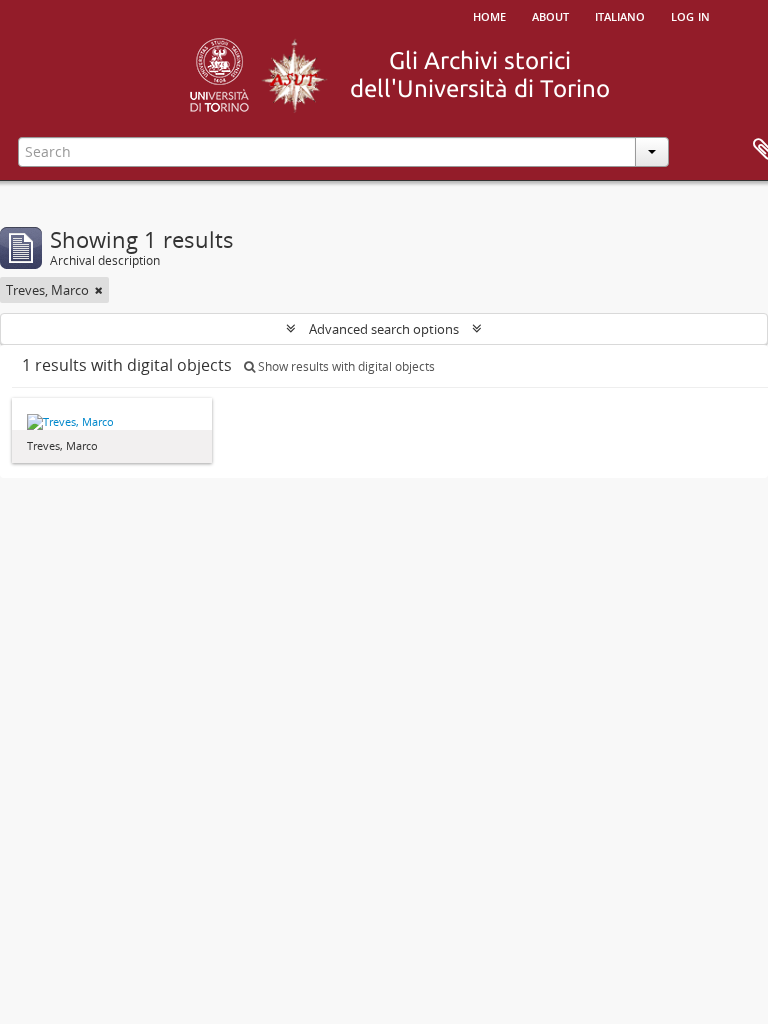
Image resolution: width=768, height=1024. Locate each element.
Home (489, 15)
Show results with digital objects (345, 366)
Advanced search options (384, 329)
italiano (620, 15)
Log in (690, 15)
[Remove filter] (99, 290)
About (550, 15)
